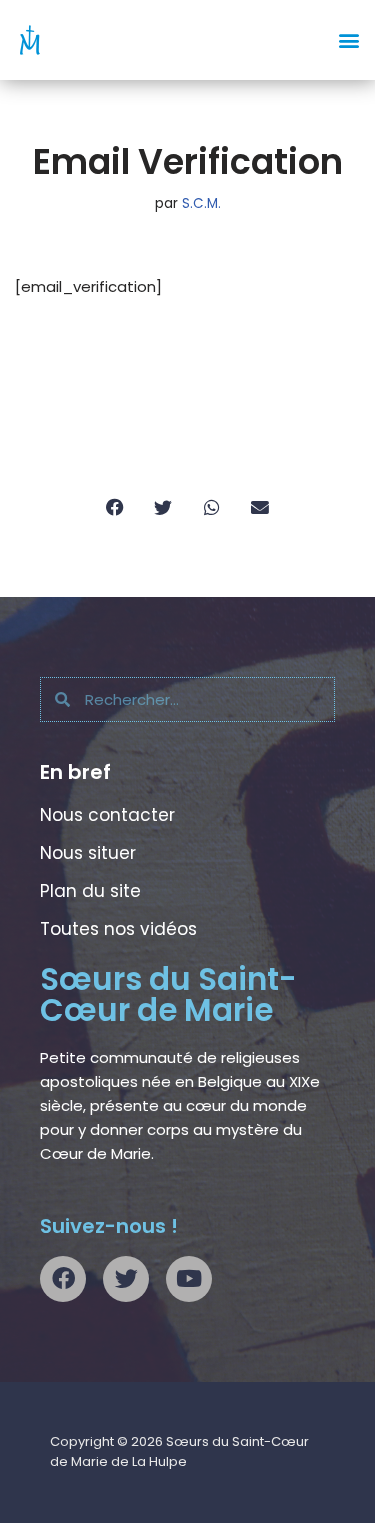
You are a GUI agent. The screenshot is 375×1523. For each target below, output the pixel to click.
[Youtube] (189, 1279)
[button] (348, 40)
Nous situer (88, 853)
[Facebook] (63, 1279)
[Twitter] (126, 1279)
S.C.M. (201, 203)
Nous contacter (107, 815)
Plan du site (90, 891)
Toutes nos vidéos (118, 929)
